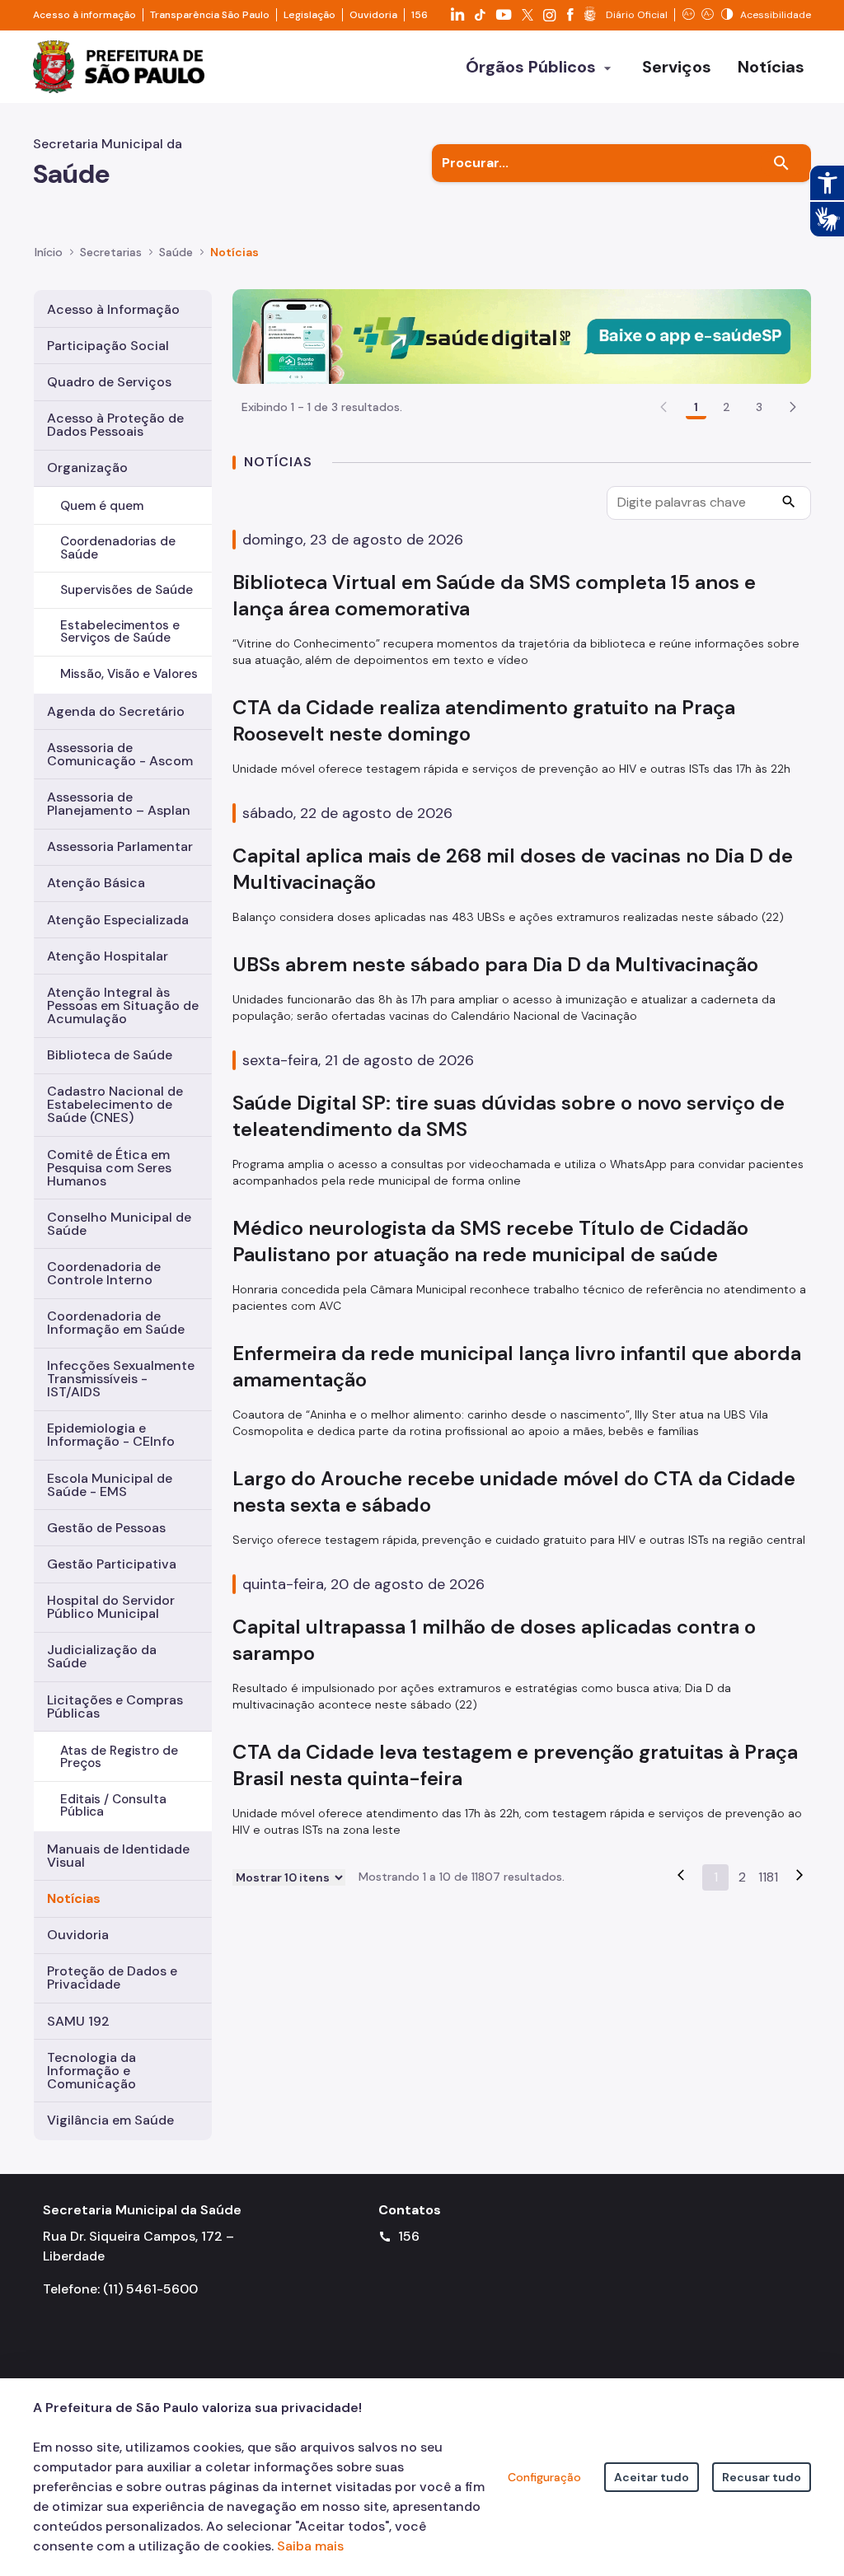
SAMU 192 (78, 2021)
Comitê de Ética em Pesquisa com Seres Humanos (109, 1168)
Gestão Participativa (112, 1564)
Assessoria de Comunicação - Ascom (120, 754)
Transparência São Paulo (210, 15)
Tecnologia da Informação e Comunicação (91, 2071)
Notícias (74, 1898)
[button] (793, 407)
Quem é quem (102, 506)
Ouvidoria (373, 15)
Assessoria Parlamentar (120, 846)
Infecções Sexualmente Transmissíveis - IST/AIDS (121, 1379)
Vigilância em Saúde (110, 2120)
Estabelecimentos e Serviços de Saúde (120, 631)
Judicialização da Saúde (102, 1656)
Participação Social (108, 346)
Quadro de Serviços (109, 382)
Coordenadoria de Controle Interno (104, 1273)
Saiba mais (310, 2546)
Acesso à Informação (113, 309)
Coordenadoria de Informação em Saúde (116, 1323)
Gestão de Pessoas (106, 1528)
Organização (87, 468)
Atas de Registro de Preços (119, 1757)
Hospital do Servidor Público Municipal (111, 1607)
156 (420, 15)
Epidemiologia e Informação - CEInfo (111, 1435)
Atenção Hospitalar (108, 956)
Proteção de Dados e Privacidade (112, 1978)
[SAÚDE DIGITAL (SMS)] (522, 335)
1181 (768, 1877)
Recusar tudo (762, 2477)
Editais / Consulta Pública (113, 1805)
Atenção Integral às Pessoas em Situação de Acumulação (123, 1005)
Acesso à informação (84, 15)
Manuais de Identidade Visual (118, 1856)
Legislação (309, 15)
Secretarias (111, 252)
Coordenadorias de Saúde (118, 547)
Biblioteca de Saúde (110, 1055)
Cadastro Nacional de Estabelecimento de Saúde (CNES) (115, 1104)
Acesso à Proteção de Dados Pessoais (115, 425)
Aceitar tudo (652, 2477)
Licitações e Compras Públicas (115, 1706)
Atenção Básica (96, 883)
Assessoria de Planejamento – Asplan (119, 804)
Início (49, 252)
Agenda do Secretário (116, 711)
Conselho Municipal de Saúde (119, 1224)
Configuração (544, 2477)
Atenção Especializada (118, 920)
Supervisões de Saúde (127, 590)
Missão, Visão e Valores (129, 674)
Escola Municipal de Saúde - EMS (110, 1485)
